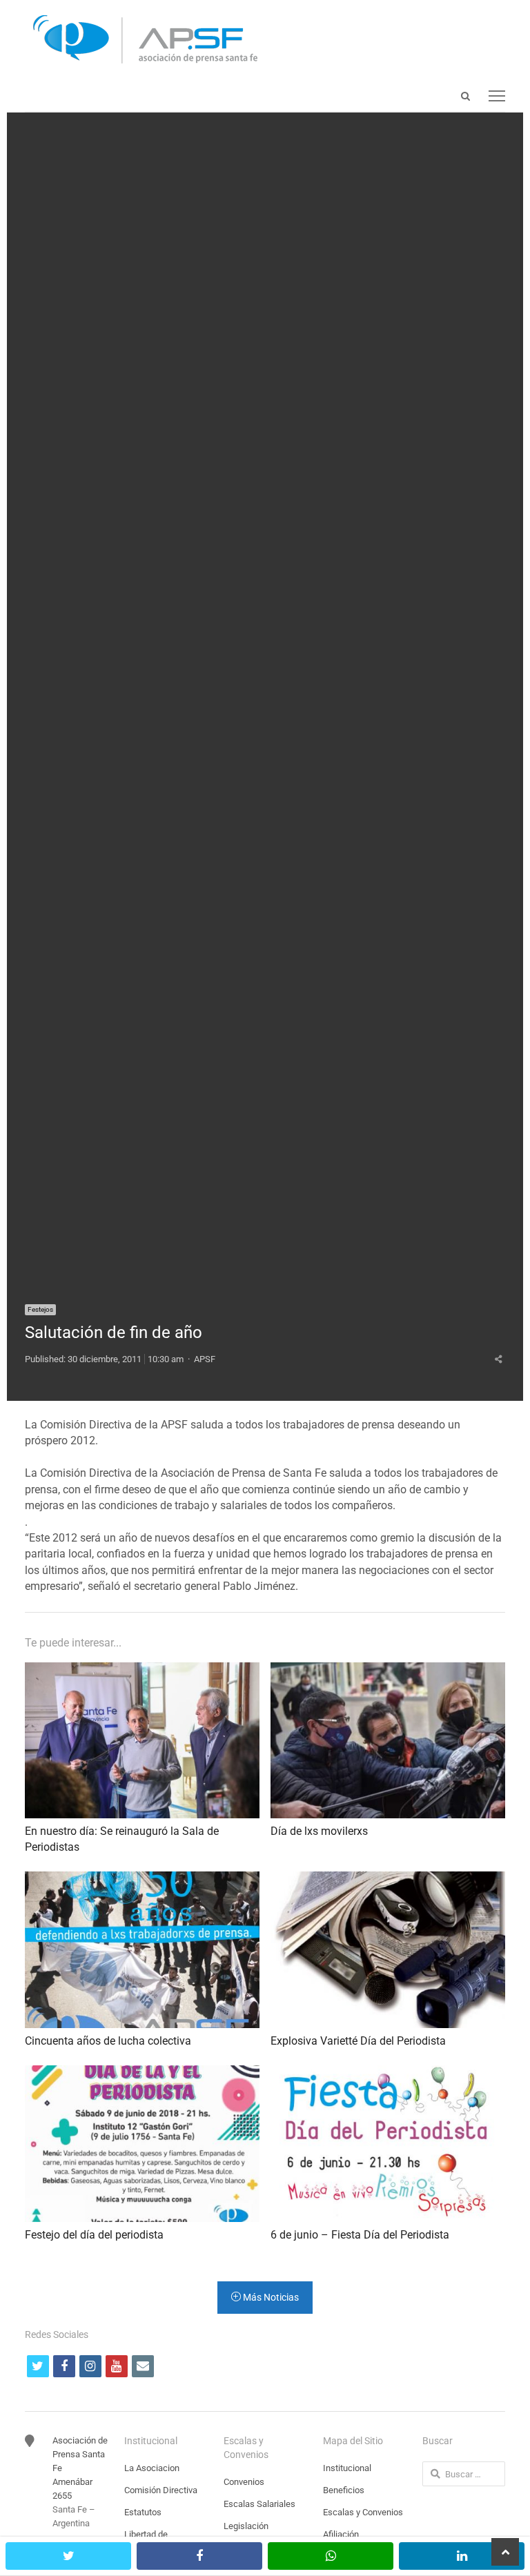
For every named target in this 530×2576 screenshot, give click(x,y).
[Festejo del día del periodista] (142, 2073)
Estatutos (143, 2512)
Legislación (246, 2526)
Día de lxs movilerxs (319, 1831)
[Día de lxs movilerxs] (388, 1670)
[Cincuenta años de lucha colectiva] (142, 1879)
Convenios (244, 2482)
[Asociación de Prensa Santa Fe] (265, 40)
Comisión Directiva (161, 2490)
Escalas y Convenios (363, 2512)
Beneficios (344, 2490)
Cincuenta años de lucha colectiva (108, 2041)
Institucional (347, 2468)
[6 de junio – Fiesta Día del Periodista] (388, 2073)
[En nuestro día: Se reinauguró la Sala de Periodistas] (142, 1670)
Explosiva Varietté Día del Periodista (358, 2041)
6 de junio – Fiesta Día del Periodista (360, 2235)
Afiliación (341, 2534)
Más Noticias (270, 2297)
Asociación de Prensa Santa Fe (80, 2454)
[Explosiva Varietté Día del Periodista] (388, 1879)
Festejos (40, 1309)
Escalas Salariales (259, 2504)
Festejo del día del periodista (94, 2235)
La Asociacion (152, 2468)
